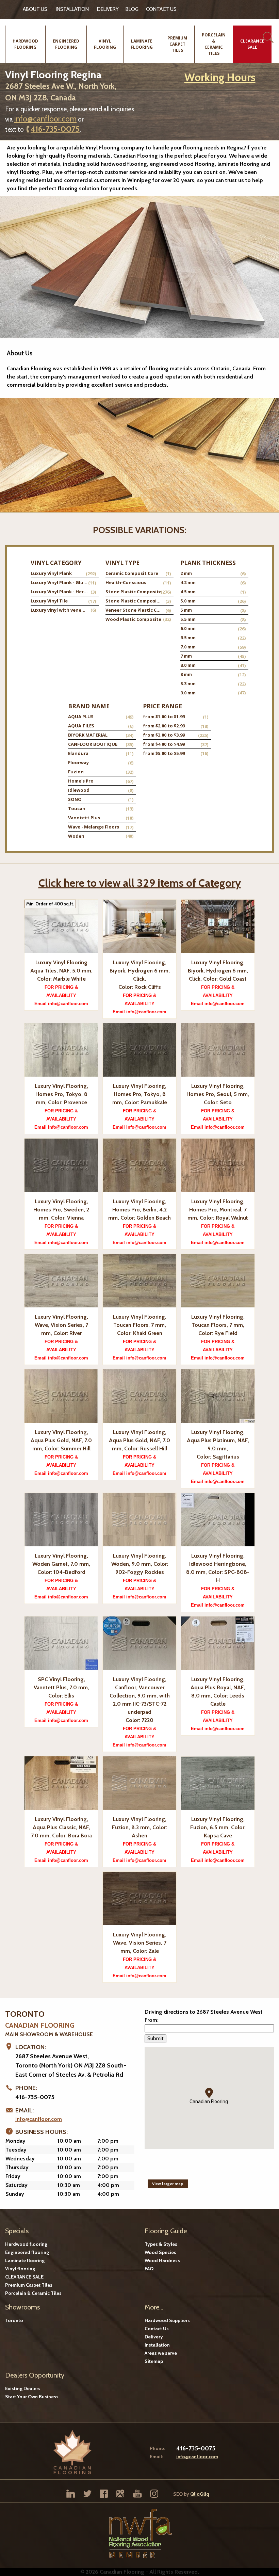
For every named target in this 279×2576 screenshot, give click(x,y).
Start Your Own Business (32, 2397)
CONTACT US (161, 9)
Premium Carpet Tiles (29, 2285)
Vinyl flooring (20, 2269)
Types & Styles (161, 2244)
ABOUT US (35, 9)
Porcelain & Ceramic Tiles (33, 2293)
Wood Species (160, 2252)
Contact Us (157, 2329)
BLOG (132, 9)
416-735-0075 (55, 129)
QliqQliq (200, 2494)
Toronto (14, 2320)
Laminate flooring (25, 2260)
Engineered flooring (27, 2252)
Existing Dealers (23, 2388)
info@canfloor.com (45, 119)
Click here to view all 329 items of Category (140, 883)
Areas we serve (161, 2353)
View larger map (168, 2184)
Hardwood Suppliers (167, 2320)
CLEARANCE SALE (24, 2277)
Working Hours (220, 77)
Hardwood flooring (26, 2244)
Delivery (108, 9)
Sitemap (154, 2361)
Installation (72, 9)
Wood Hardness (162, 2260)
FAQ (149, 2269)
